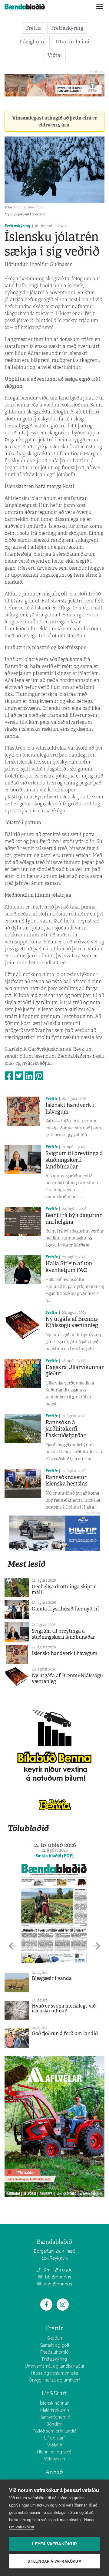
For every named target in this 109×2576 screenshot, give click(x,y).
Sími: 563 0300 (57, 2270)
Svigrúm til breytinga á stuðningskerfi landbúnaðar (74, 1160)
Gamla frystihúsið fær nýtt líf (66, 1609)
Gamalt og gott (54, 2345)
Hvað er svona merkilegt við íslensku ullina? (64, 2008)
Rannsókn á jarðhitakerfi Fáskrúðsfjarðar (66, 1429)
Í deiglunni (33, 42)
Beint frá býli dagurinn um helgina (74, 1219)
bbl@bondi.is (58, 2277)
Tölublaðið (28, 1828)
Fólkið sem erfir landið (55, 2431)
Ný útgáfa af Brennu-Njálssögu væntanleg (72, 1322)
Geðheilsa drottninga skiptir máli (64, 1590)
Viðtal (55, 55)
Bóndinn (54, 2424)
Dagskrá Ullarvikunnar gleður (75, 1371)
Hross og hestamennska (54, 2373)
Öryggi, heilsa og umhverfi (55, 2380)
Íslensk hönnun (55, 2403)
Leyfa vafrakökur (54, 2544)
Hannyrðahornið (54, 2417)
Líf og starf (54, 2438)
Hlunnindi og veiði (55, 2452)
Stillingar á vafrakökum (54, 2561)
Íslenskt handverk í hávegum (70, 1108)
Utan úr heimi (73, 42)
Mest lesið (26, 1564)
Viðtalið (55, 2445)
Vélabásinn (54, 2459)
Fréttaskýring (67, 28)
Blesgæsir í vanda (52, 1978)
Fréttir (34, 28)
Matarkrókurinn (55, 2410)
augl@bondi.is (58, 2284)
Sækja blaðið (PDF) (54, 1856)
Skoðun (55, 2338)
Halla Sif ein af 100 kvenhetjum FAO (69, 1267)
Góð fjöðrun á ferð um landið (65, 2033)
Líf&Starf (54, 2393)
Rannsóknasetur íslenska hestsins (66, 1481)
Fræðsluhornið (54, 2352)
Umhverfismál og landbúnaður (55, 2366)
